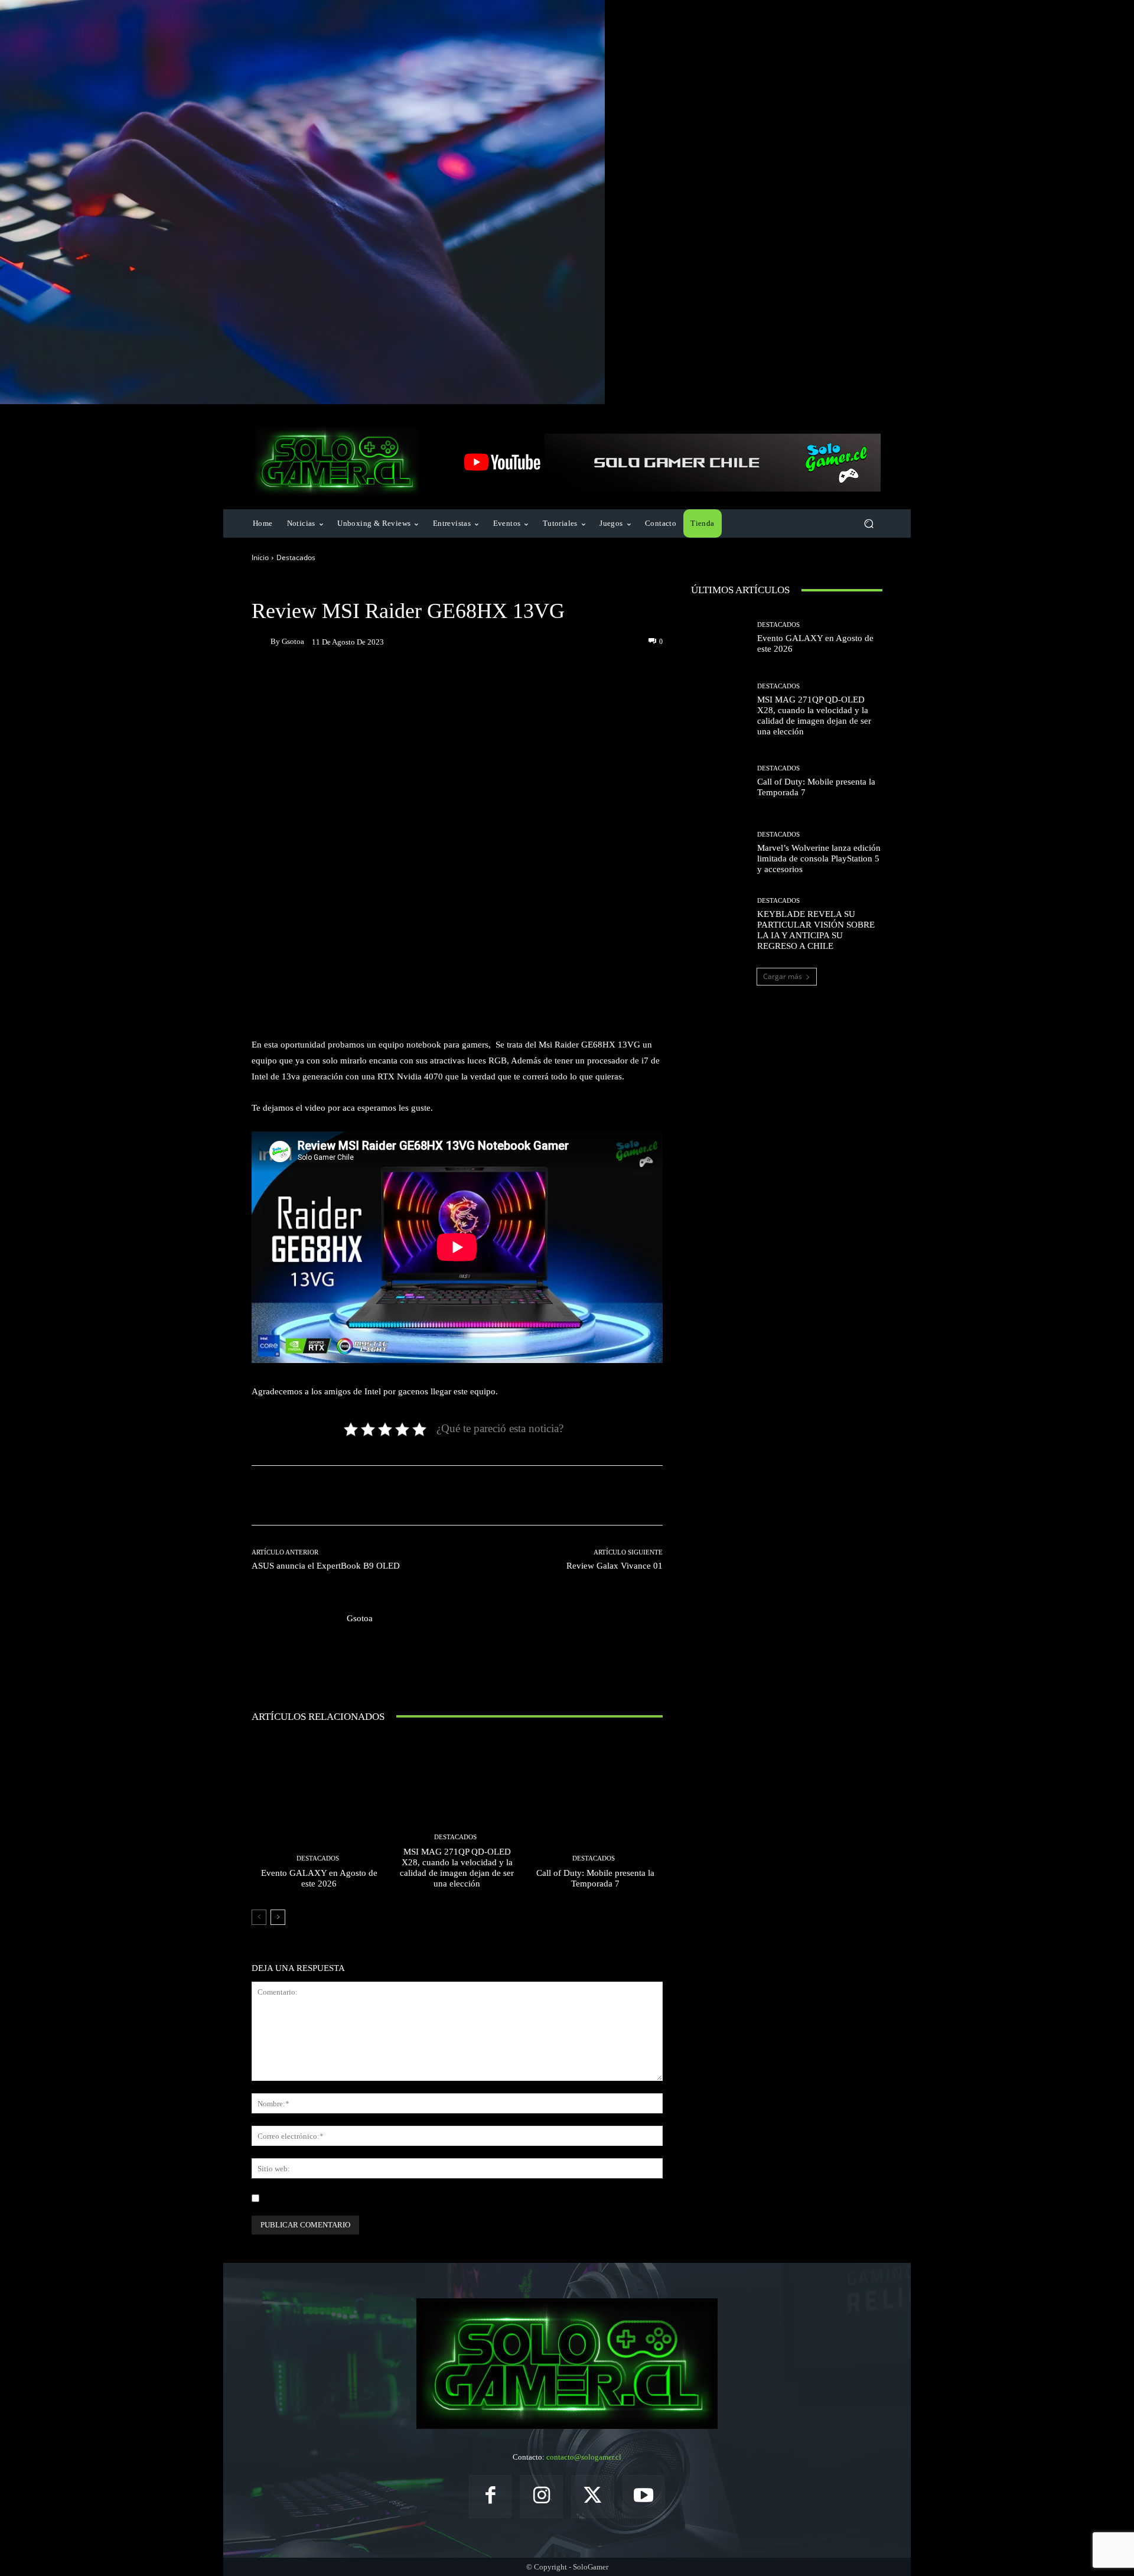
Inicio (260, 557)
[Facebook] (491, 2497)
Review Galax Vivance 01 (615, 1566)
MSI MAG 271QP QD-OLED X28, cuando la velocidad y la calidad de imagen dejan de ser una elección (457, 1868)
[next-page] (278, 1917)
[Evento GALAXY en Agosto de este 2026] (319, 1817)
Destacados (296, 557)
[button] (869, 524)
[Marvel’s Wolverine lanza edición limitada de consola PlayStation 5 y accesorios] (720, 853)
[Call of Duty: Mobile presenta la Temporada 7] (595, 1817)
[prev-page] (259, 1917)
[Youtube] (644, 2497)
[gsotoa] (261, 642)
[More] (566, 682)
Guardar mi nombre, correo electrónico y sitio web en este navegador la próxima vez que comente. (422, 2198)
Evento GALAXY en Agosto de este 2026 (319, 1878)
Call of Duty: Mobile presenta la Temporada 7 (595, 1878)
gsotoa (293, 641)
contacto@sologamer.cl (584, 2457)
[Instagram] (541, 2497)
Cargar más (783, 976)
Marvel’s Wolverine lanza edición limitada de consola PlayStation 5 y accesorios (819, 858)
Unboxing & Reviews (362, 585)
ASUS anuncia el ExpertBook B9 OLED (326, 1566)
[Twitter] (593, 2497)
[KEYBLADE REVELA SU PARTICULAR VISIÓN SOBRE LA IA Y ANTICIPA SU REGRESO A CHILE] (720, 924)
